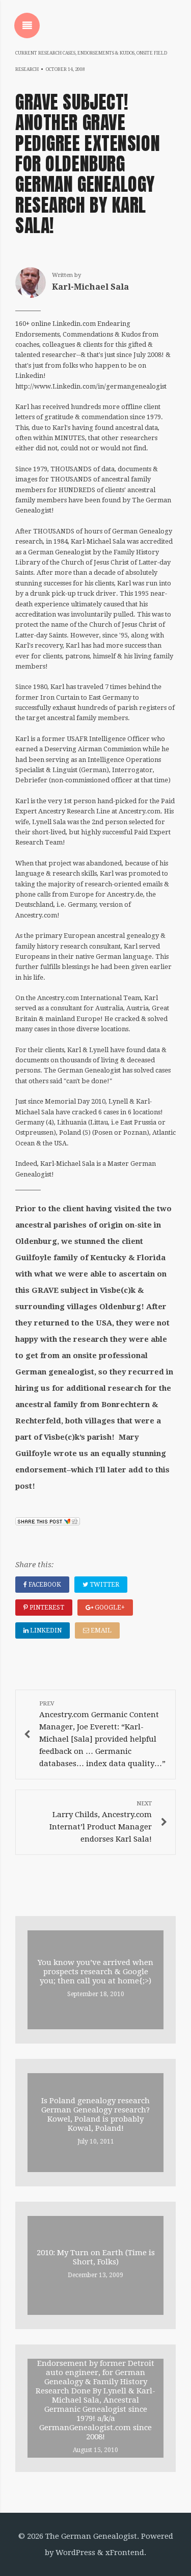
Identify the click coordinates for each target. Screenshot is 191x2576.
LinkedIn (45, 1630)
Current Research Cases (45, 53)
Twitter (104, 1585)
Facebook (44, 1585)
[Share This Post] (48, 1523)
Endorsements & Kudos (106, 53)
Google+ (109, 1608)
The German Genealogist (91, 2536)
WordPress (75, 2553)
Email (100, 1630)
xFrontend (125, 2553)
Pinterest (46, 1608)
